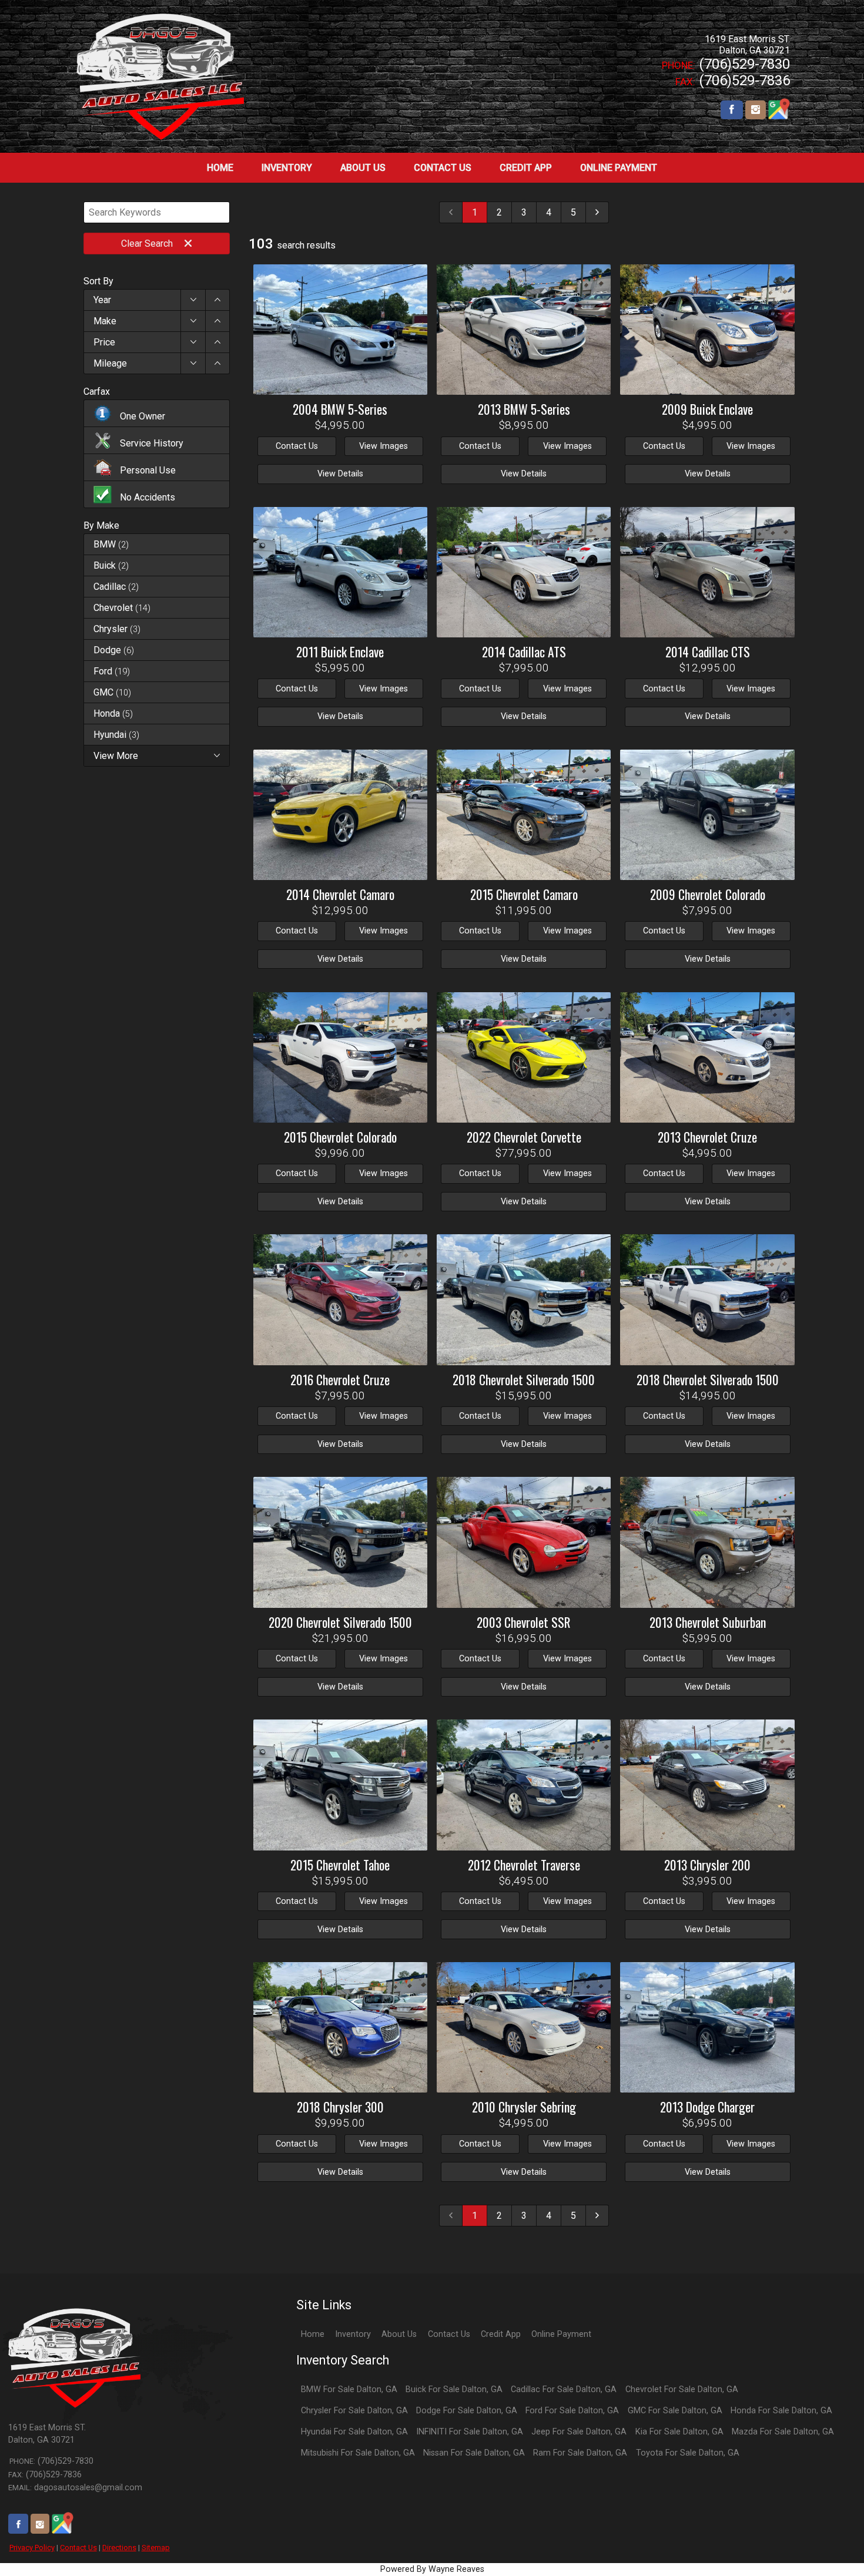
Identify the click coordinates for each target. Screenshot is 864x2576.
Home (313, 2334)
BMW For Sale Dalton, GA (349, 2389)
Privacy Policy (32, 2548)
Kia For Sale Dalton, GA (679, 2432)
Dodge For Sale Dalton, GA (467, 2411)
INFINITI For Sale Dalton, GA (470, 2432)
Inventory (353, 2334)
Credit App (501, 2334)
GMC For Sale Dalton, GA (675, 2411)
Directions (119, 2548)
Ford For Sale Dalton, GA (572, 2411)
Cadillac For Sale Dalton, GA (564, 2389)
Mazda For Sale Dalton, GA (783, 2432)
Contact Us (78, 2548)
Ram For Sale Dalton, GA (580, 2453)
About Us (399, 2334)
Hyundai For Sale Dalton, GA (354, 2432)
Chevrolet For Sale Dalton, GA (682, 2389)
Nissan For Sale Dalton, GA (474, 2453)
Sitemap (156, 2548)
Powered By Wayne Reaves (432, 2569)
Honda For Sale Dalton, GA (781, 2411)
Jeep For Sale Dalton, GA (579, 2432)
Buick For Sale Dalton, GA (454, 2389)
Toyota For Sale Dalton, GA (688, 2453)
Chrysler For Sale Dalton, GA (354, 2411)
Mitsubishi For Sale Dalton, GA (358, 2453)
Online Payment (561, 2334)
